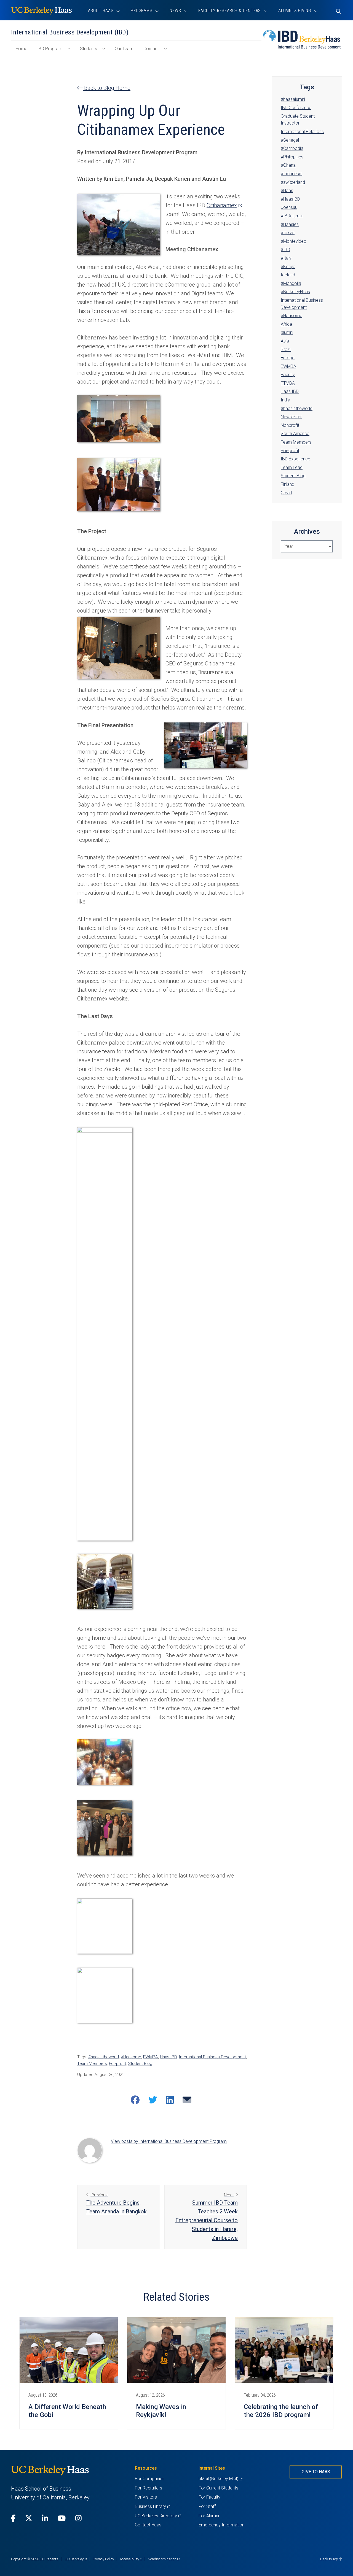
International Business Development (212, 2057)
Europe (288, 358)
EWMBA (151, 2057)
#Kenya (288, 267)
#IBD (285, 249)
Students (89, 49)
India (285, 400)
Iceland (288, 275)
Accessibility (131, 2559)
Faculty (288, 375)
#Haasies (290, 224)
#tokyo (288, 233)
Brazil (286, 350)
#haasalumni (293, 99)
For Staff (207, 2506)
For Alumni (209, 2516)
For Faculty (209, 2497)
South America (295, 434)
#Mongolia (291, 283)
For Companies (150, 2479)
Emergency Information (221, 2525)
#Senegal (290, 140)
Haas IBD (168, 2057)
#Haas (287, 191)
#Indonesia (292, 174)
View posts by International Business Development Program (169, 2141)
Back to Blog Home (107, 88)
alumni (287, 332)
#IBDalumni (292, 216)
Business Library (152, 2506)
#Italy (286, 258)
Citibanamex (224, 205)
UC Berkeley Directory (158, 2516)
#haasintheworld (104, 2057)
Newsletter (291, 417)
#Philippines (292, 157)
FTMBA (288, 383)
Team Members (92, 2064)
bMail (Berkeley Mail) (220, 2479)
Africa (286, 324)
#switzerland (293, 182)
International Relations (302, 132)
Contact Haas (148, 2525)
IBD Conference (296, 108)
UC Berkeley (76, 2559)
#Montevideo (294, 241)
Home (24, 51)
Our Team (124, 49)
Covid (286, 493)
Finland (288, 484)
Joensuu (289, 207)
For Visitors (146, 2497)
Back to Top (330, 2559)
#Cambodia (292, 148)
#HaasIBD (290, 199)
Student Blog (140, 2064)
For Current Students (218, 2488)
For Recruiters (149, 2488)
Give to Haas (316, 2472)
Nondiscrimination (164, 2559)
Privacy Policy (103, 2559)
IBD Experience (295, 459)
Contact (151, 49)
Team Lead (292, 467)
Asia (285, 341)
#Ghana (288, 165)
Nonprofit (290, 425)
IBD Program (50, 49)
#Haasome (131, 2057)
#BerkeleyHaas (295, 292)
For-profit (117, 2064)
